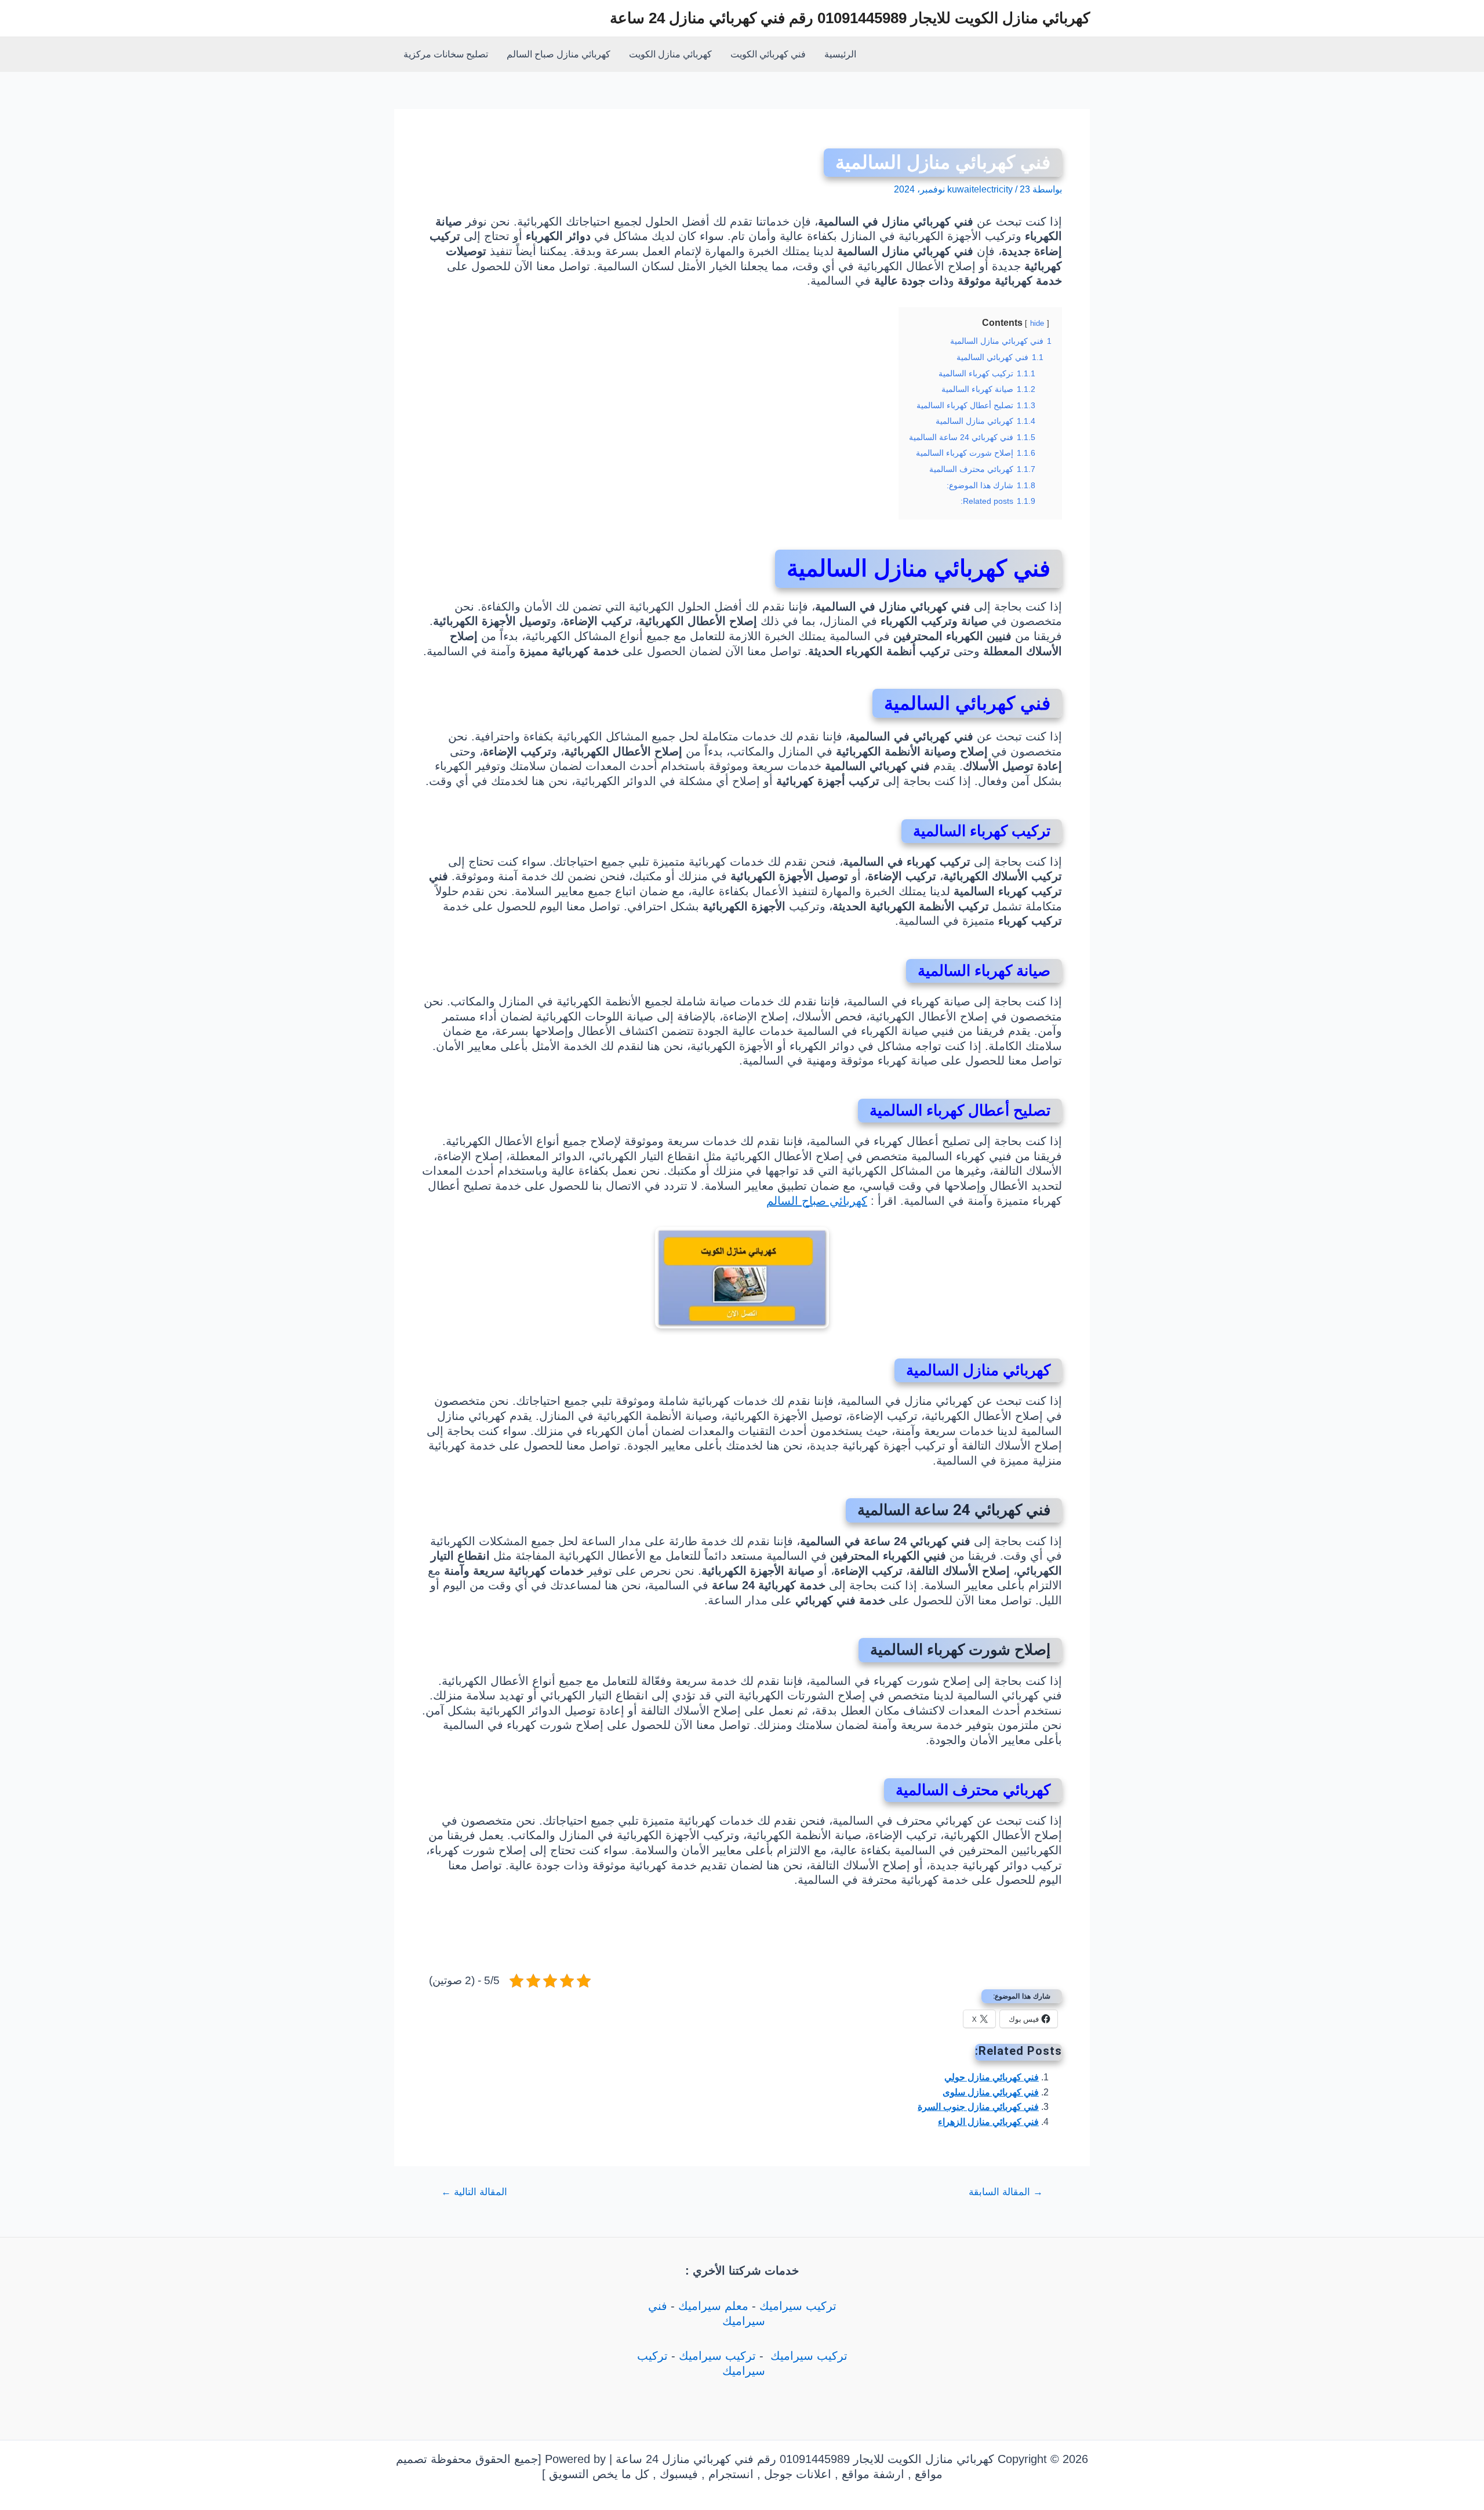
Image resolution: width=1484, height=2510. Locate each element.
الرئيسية (840, 54)
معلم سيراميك (713, 2306)
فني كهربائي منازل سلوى (991, 2092)
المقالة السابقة (1006, 2192)
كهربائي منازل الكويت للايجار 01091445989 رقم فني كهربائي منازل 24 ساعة (850, 18)
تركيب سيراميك (798, 2306)
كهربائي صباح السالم (817, 1201)
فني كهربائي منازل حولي (992, 2077)
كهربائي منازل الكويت (670, 54)
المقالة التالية (474, 2192)
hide (1037, 323)
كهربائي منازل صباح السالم (559, 54)
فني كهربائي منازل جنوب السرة (978, 2107)
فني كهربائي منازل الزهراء (988, 2122)
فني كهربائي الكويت (768, 54)
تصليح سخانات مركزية (446, 54)
